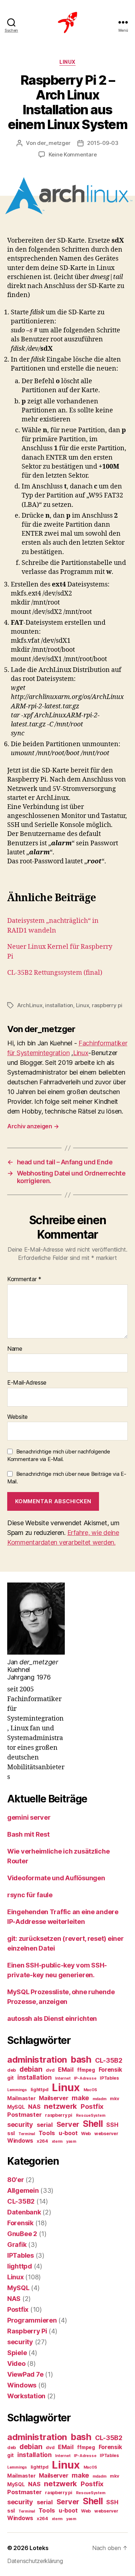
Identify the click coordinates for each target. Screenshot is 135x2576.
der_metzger (54, 143)
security (20, 2124)
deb (12, 2070)
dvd (50, 2070)
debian (31, 2069)
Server (68, 2124)
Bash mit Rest (28, 1834)
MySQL (16, 2107)
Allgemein (23, 2190)
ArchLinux (30, 1005)
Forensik (110, 2070)
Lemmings (17, 2090)
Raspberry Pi (27, 2331)
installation (59, 1005)
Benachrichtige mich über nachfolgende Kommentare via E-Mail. (59, 1455)
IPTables (109, 2078)
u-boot (68, 2133)
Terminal (27, 2134)
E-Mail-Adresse (27, 1383)
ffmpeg (86, 2070)
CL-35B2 (109, 2060)
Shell (93, 2124)
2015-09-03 (103, 143)
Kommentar (24, 1279)
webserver (106, 2134)
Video (16, 2363)
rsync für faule (30, 1895)
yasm (71, 2141)
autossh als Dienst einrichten (52, 2019)
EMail (66, 2070)
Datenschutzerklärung (35, 2561)
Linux (67, 62)
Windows (20, 2141)
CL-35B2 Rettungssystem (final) (55, 973)
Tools (47, 2133)
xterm (57, 2141)
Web (86, 2134)
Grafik (17, 2245)
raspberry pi (107, 1005)
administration (37, 2060)
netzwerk (60, 2106)
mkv (114, 2099)
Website (17, 1417)
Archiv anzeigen (33, 1126)
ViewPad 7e (25, 2374)
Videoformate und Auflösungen (56, 1878)
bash (81, 2059)
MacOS (91, 2090)
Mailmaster (21, 2098)
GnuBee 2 (22, 2234)
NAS (34, 2107)
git (10, 2078)
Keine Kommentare (73, 154)
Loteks (39, 2548)
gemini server (29, 1817)
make (80, 2098)
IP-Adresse (85, 2078)
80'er (16, 2180)
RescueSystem (91, 2115)
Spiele (17, 2353)
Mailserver (53, 2098)
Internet (63, 2078)
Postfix (92, 2106)
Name (15, 1349)
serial (45, 2125)
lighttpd (40, 2090)
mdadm (100, 2099)
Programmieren (32, 2320)
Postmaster (24, 2115)
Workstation (26, 2396)
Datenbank (24, 2212)
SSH (112, 2125)
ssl (11, 2133)
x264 (42, 2141)
